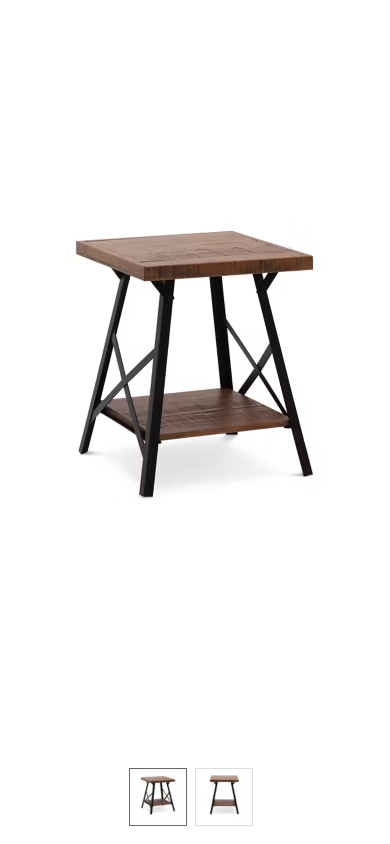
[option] (158, 797)
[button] (195, 374)
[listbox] (195, 796)
